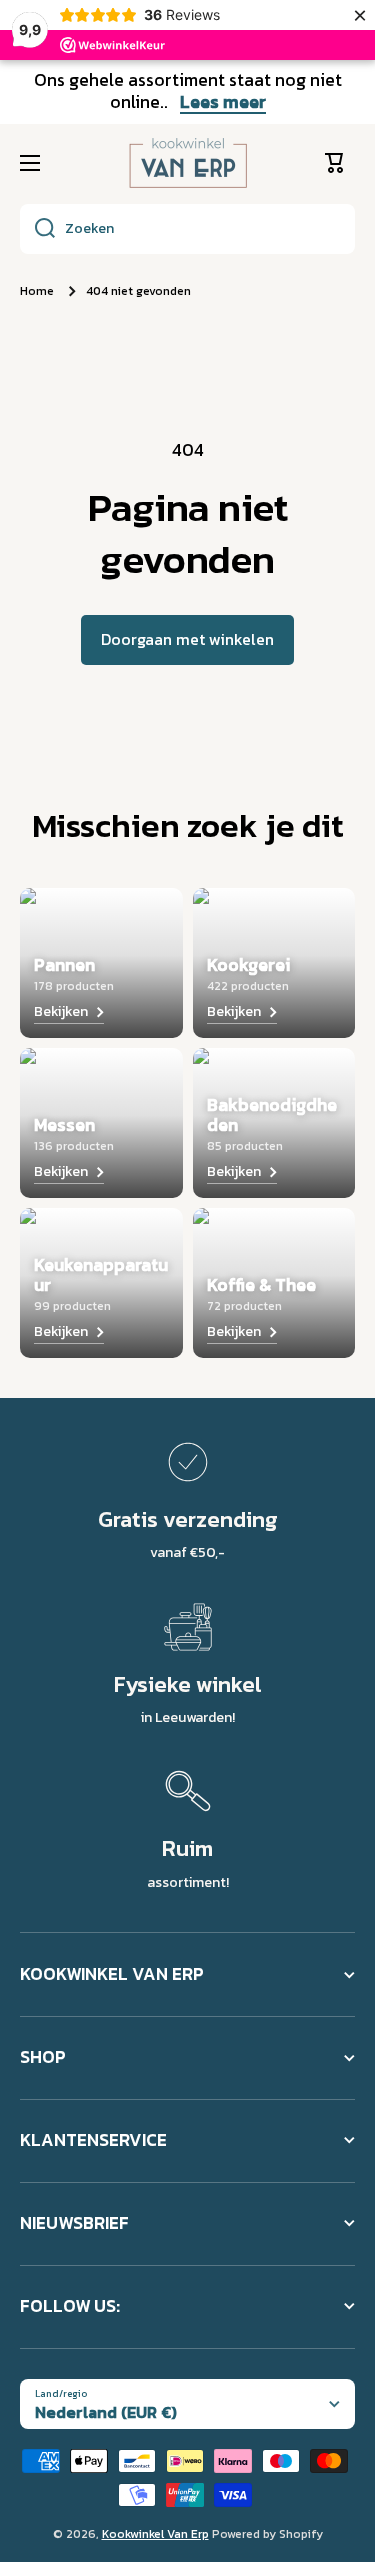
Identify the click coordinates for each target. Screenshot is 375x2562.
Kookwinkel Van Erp (155, 2534)
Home (37, 292)
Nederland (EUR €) (106, 2412)
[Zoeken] (37, 229)
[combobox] (187, 229)
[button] (340, 163)
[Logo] (188, 163)
